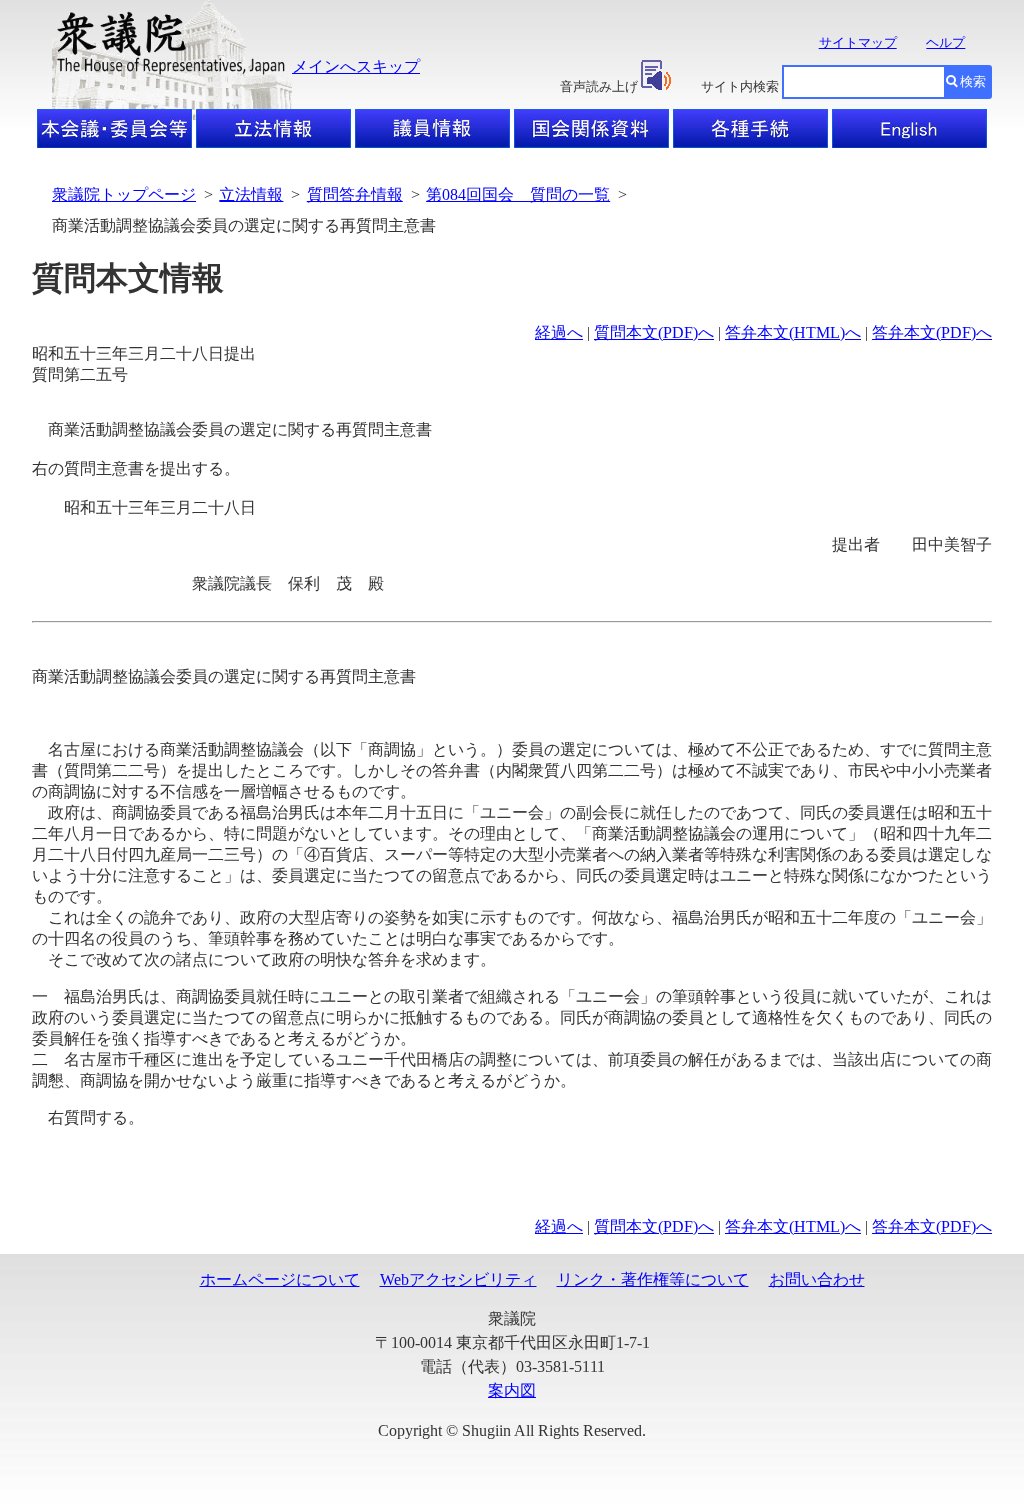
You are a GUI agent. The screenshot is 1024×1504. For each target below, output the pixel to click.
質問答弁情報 (355, 194)
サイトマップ (858, 42)
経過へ (559, 332)
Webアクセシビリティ (458, 1279)
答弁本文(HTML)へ (793, 332)
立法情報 (251, 194)
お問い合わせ (817, 1279)
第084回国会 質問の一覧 (518, 194)
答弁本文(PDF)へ (932, 332)
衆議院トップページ (124, 194)
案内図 (512, 1390)
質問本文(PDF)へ (654, 332)
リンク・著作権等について (653, 1279)
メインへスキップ (356, 66)
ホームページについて (280, 1279)
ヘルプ (945, 42)
